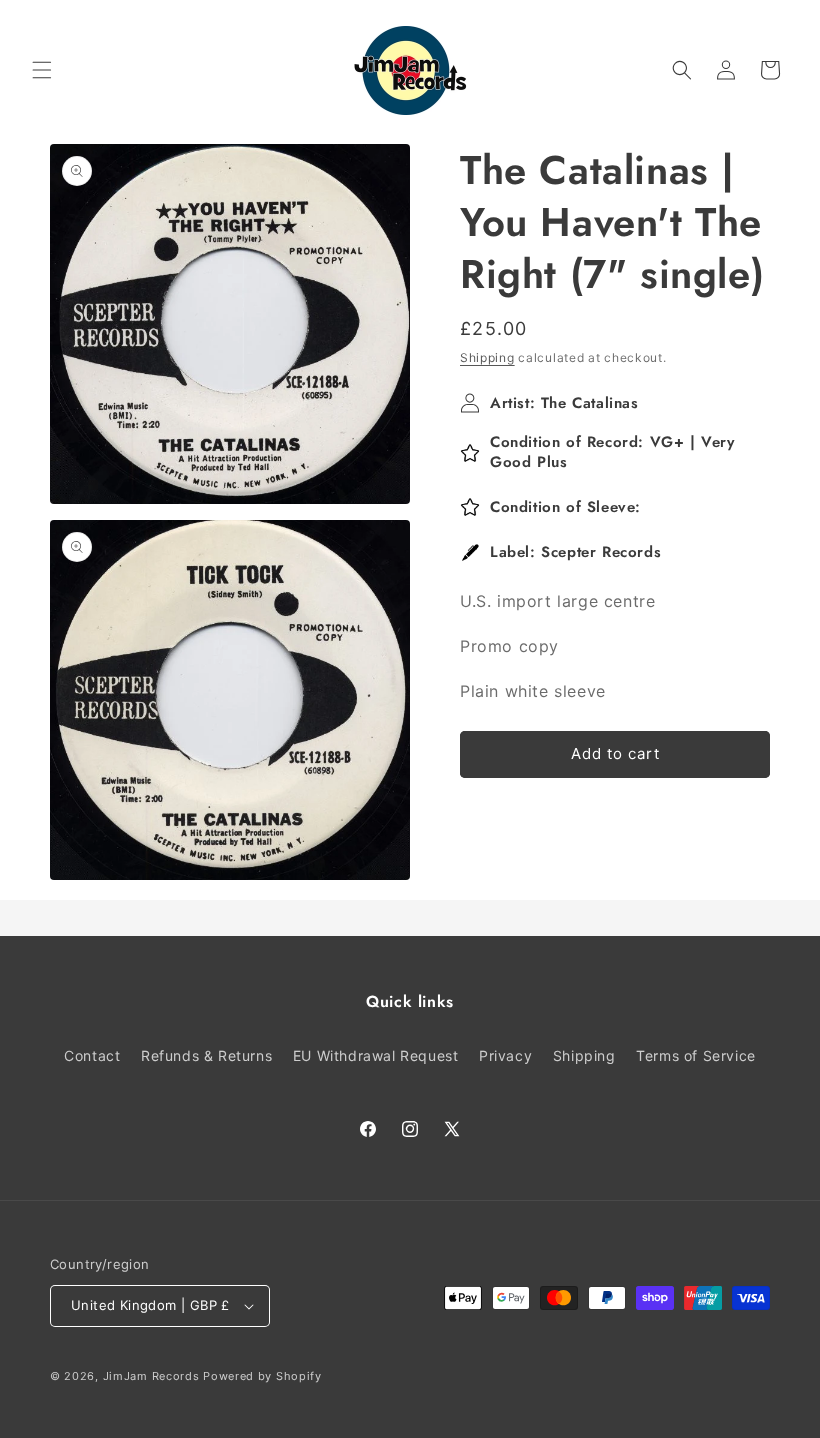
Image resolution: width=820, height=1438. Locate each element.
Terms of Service (696, 1055)
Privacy (505, 1055)
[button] (42, 70)
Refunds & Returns (206, 1055)
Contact (92, 1055)
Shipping (487, 357)
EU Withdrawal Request (376, 1055)
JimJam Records (151, 1376)
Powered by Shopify (262, 1376)
